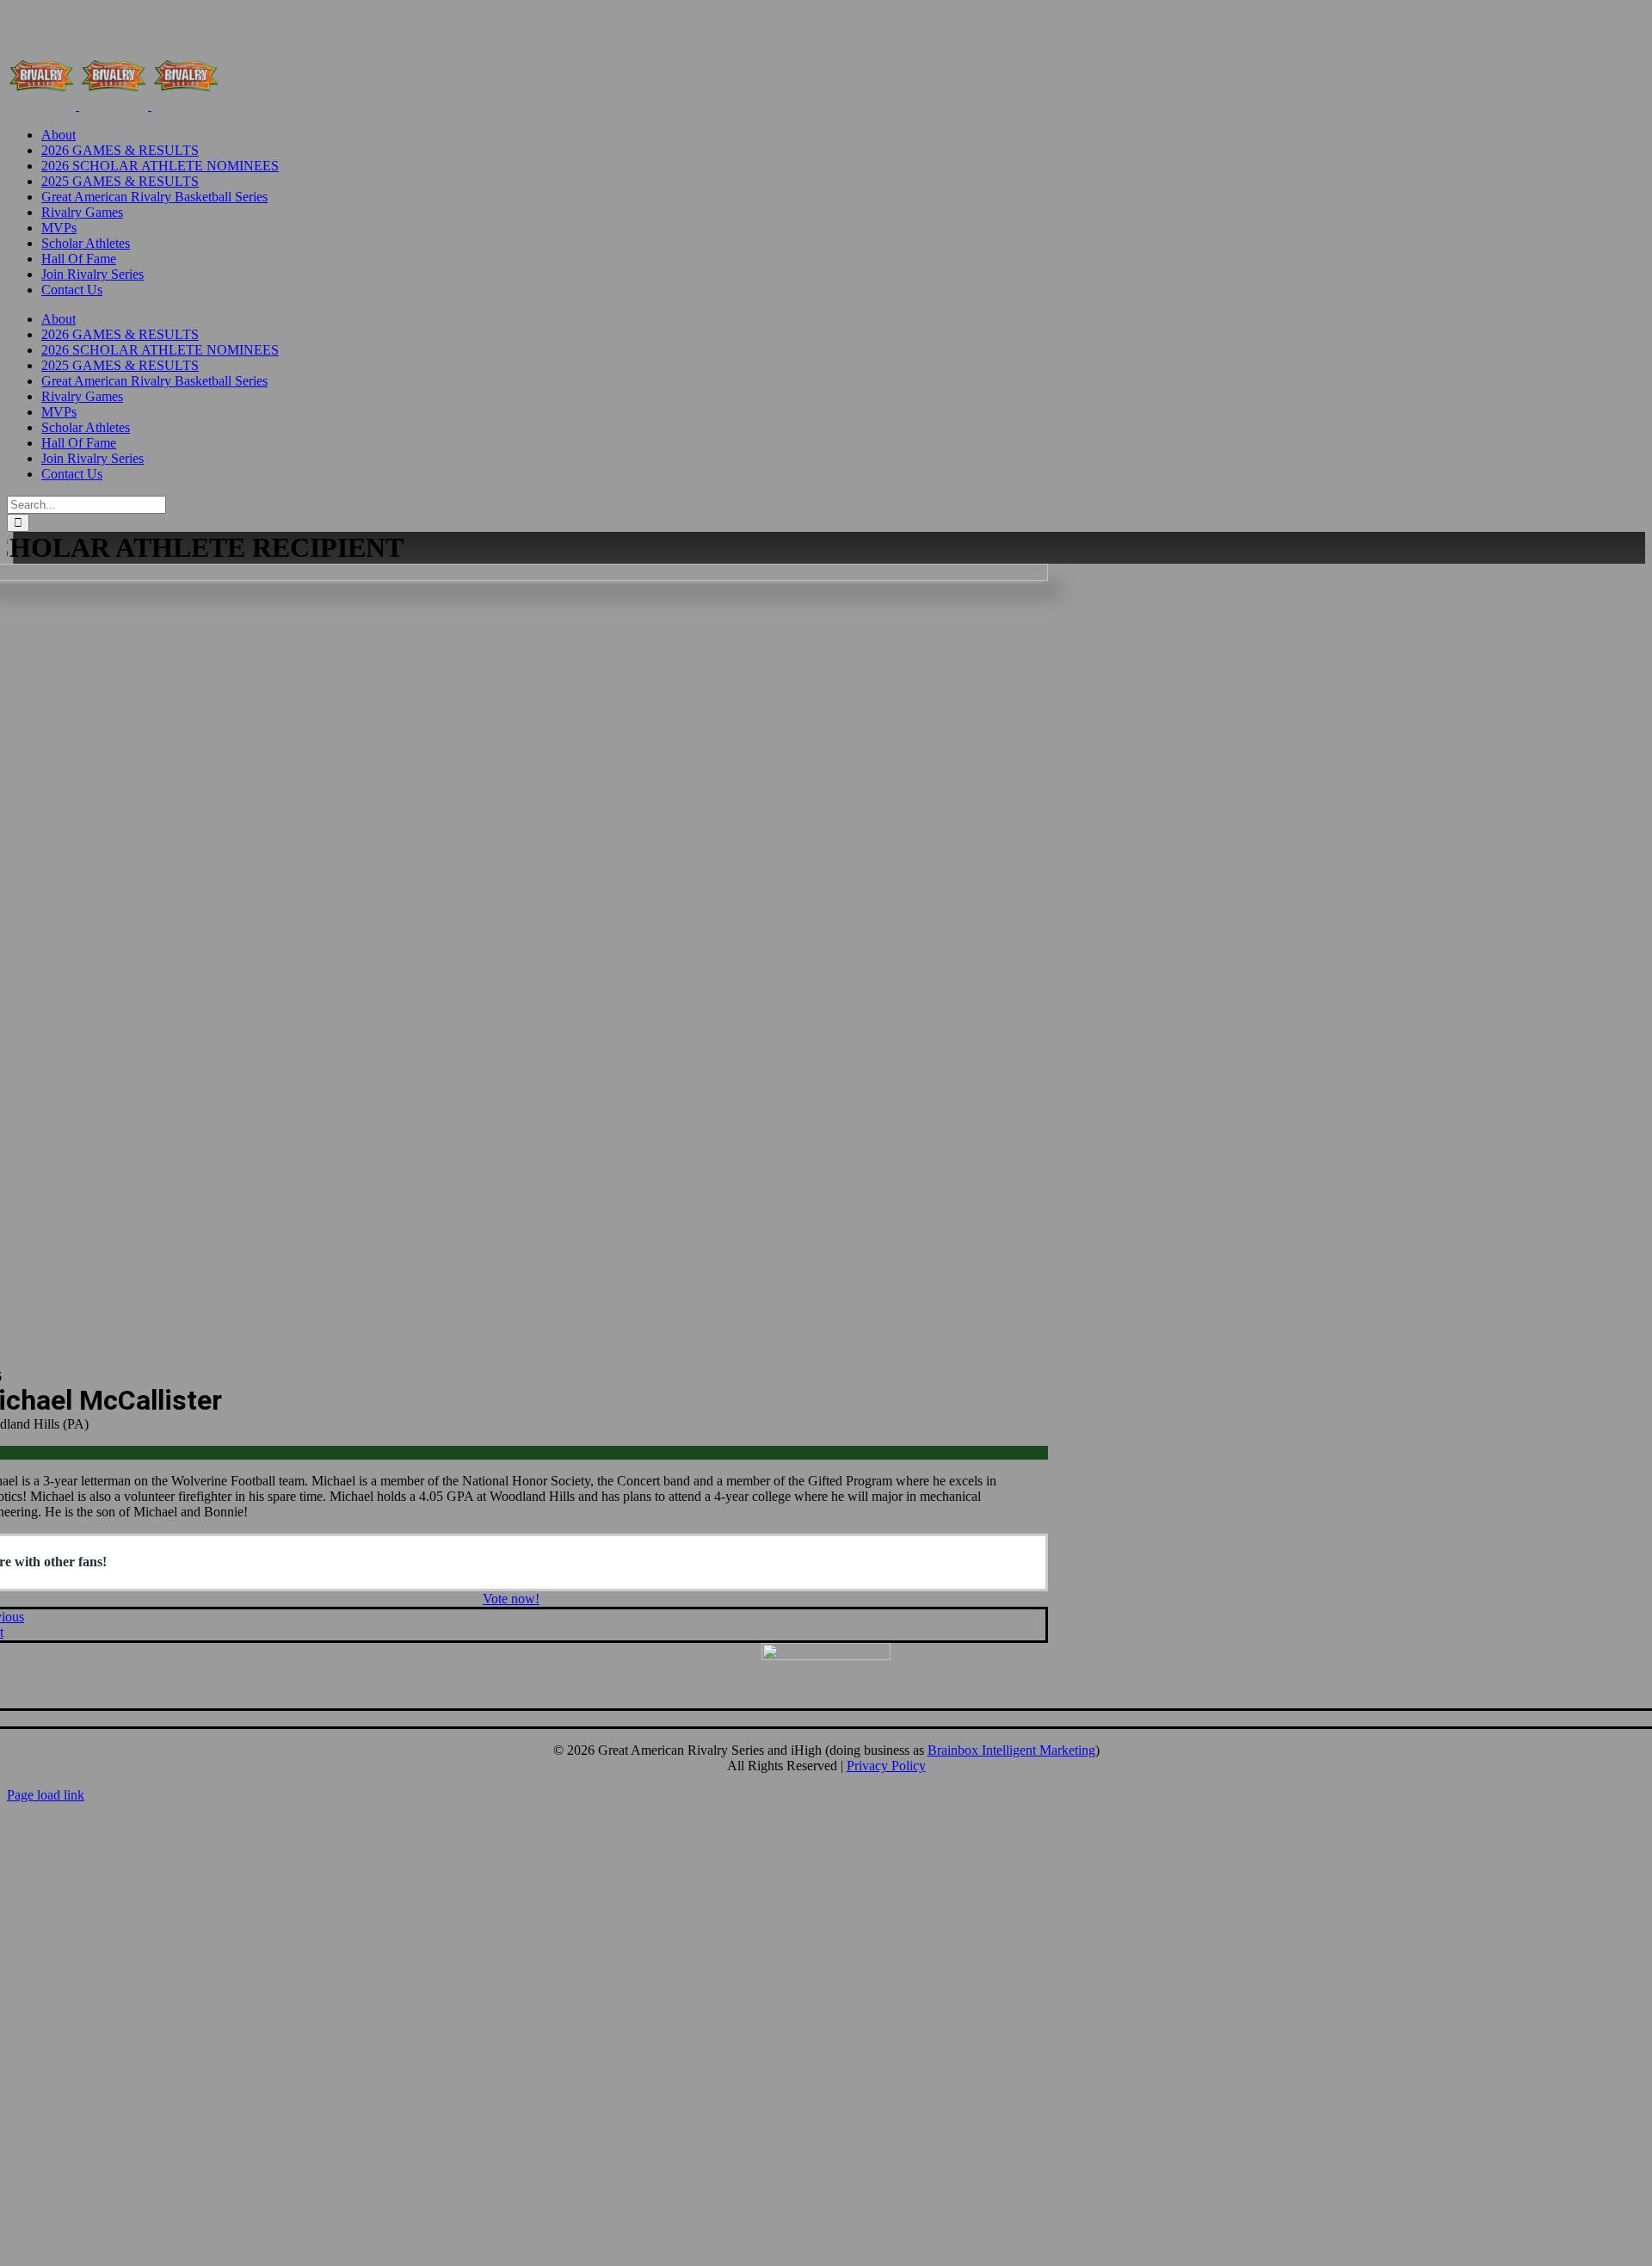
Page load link (46, 1795)
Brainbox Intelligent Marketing (1011, 1750)
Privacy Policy (886, 1766)
